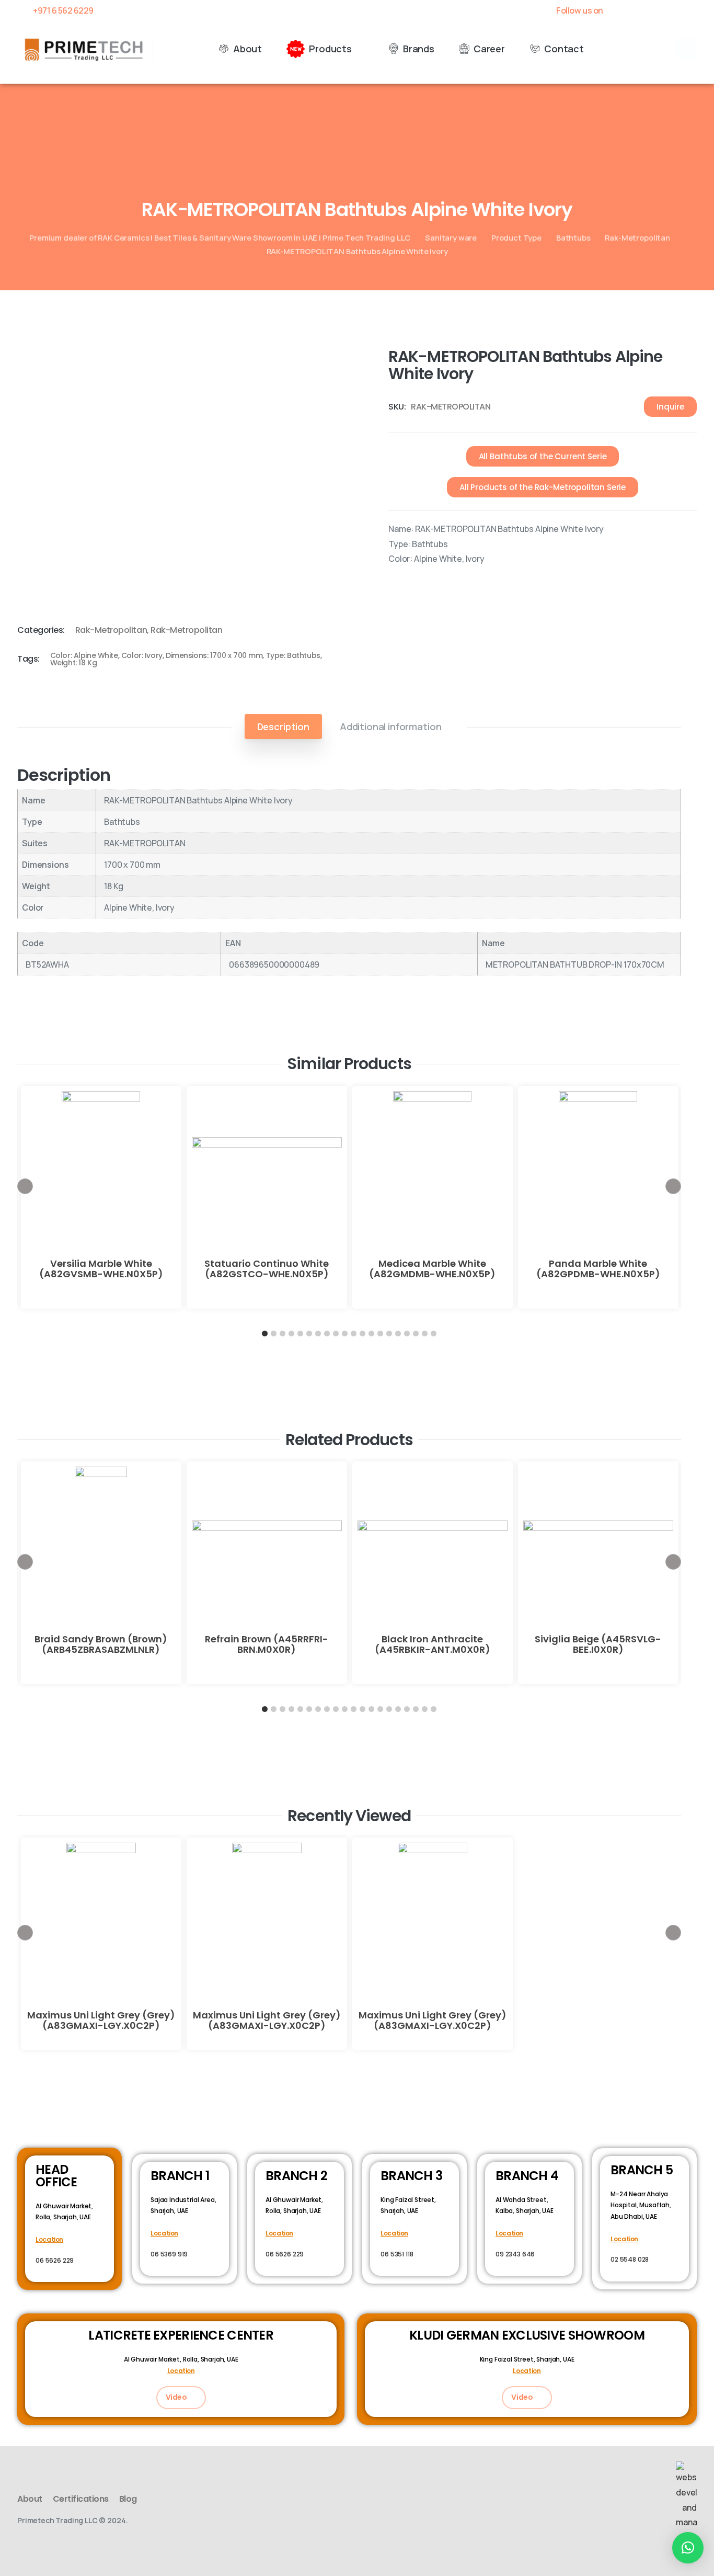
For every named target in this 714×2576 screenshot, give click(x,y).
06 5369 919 (169, 2254)
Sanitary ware (451, 237)
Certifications (81, 2499)
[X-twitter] (637, 10)
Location (49, 2239)
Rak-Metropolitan (637, 237)
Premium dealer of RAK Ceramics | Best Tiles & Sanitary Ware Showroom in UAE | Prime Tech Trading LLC (220, 237)
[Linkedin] (673, 10)
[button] (686, 49)
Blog (128, 2499)
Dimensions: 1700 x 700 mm (214, 655)
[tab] (283, 727)
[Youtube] (655, 10)
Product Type (516, 237)
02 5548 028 (630, 2259)
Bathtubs (573, 237)
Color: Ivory (142, 655)
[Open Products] (359, 49)
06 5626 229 (55, 2260)
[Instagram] (692, 10)
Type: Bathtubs (293, 655)
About (30, 2499)
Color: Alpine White (84, 655)
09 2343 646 (515, 2254)
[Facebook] (619, 10)
